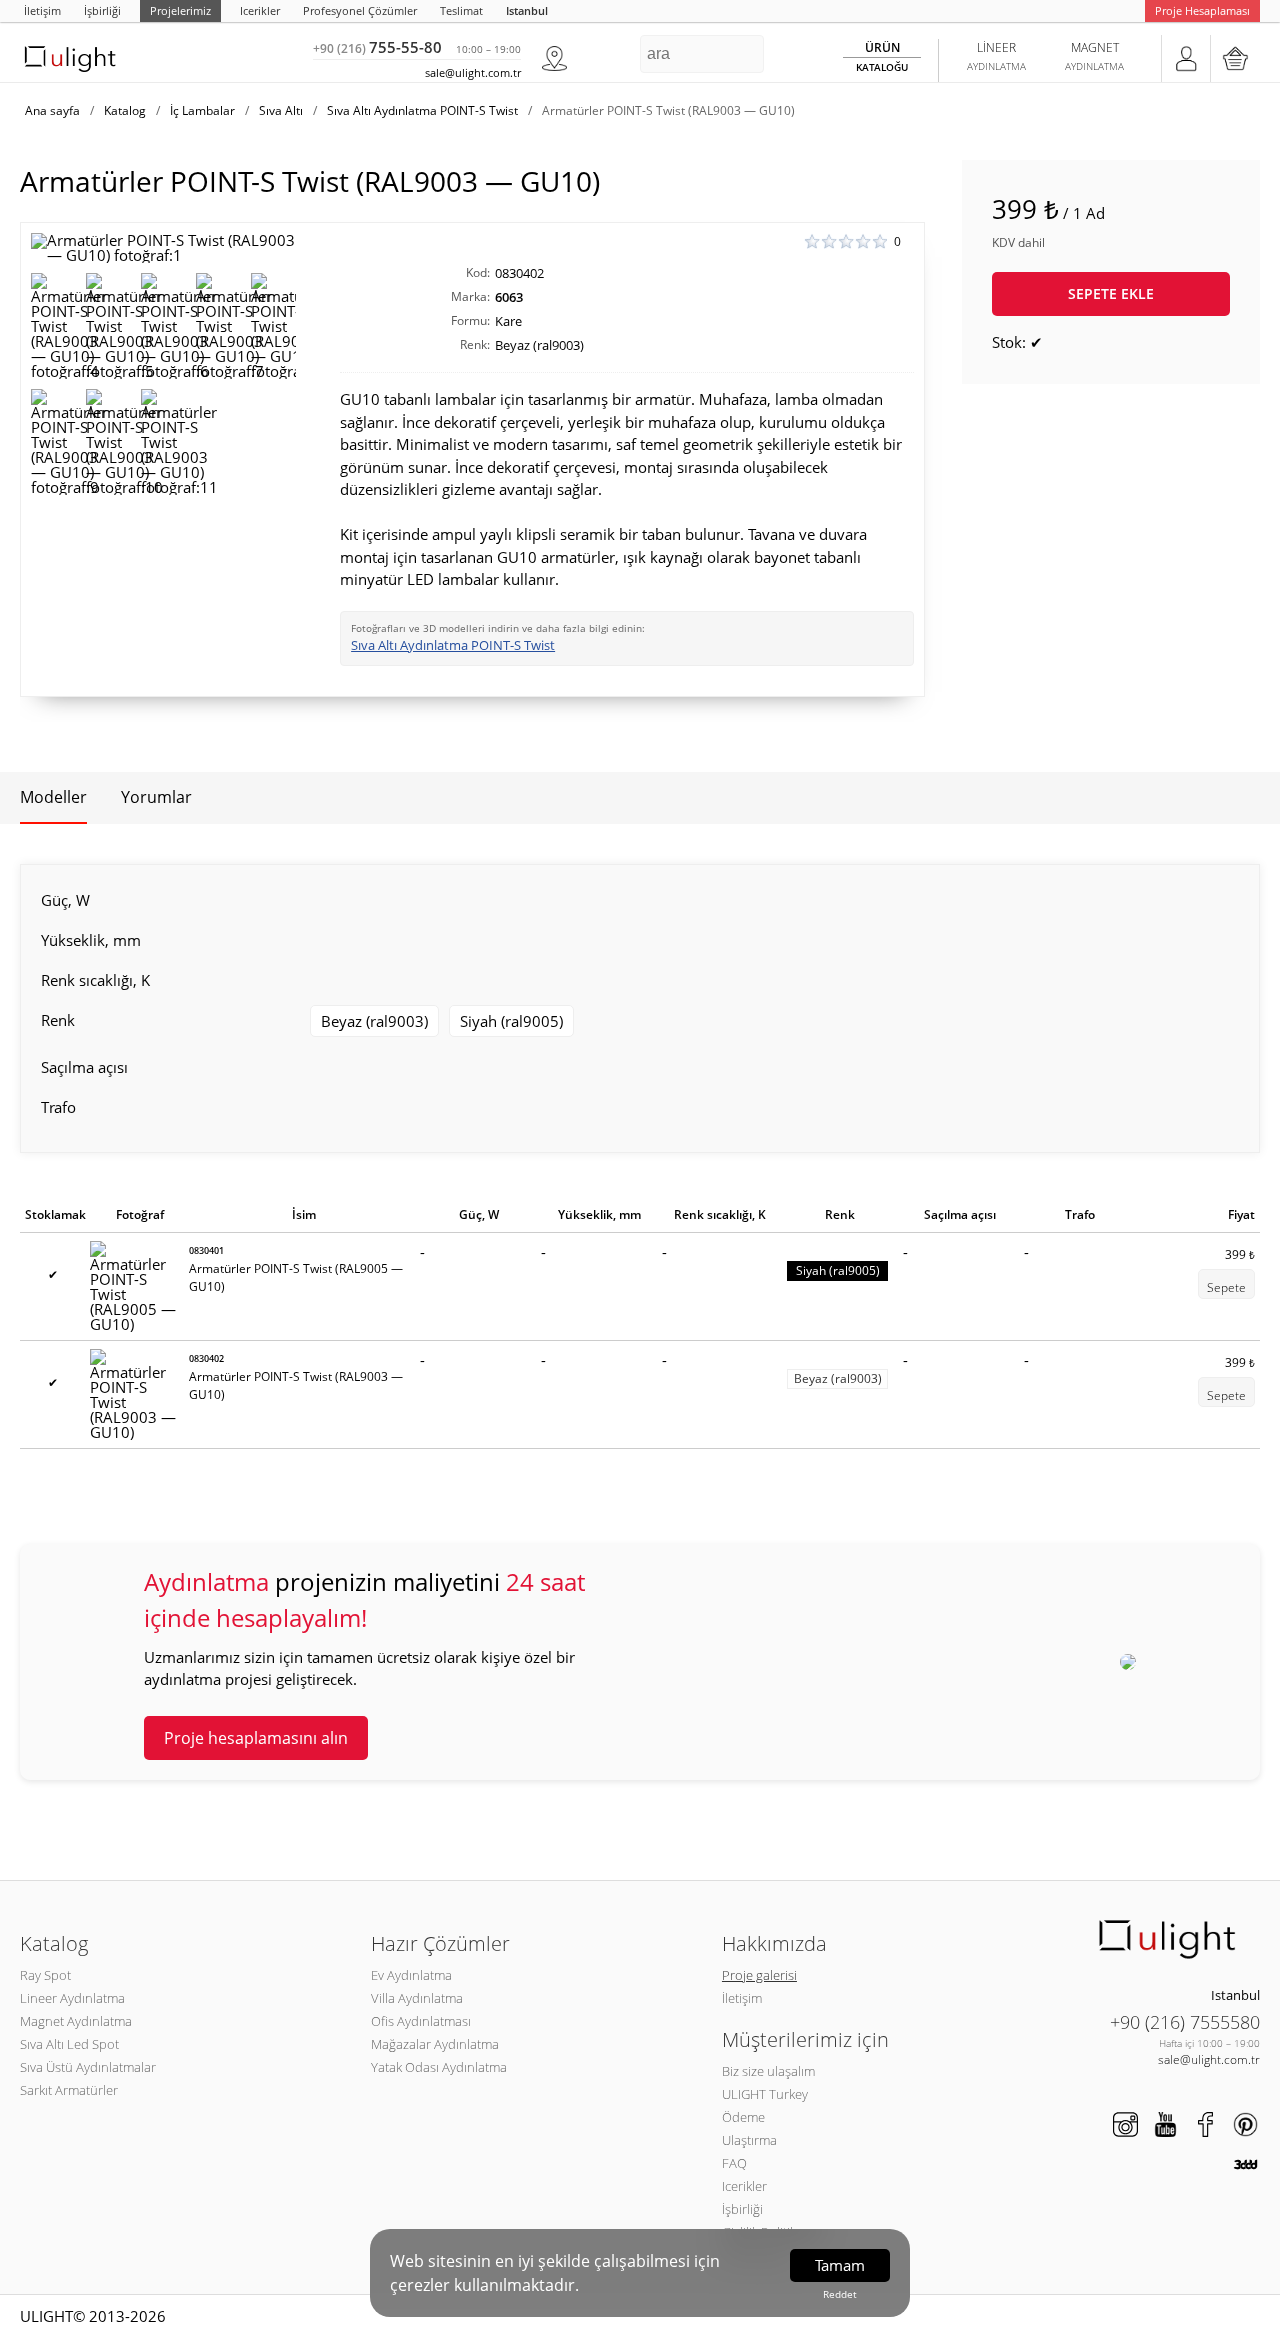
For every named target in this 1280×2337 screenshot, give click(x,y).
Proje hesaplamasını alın (256, 1738)
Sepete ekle (1111, 293)
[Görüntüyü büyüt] (163, 248)
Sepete (1226, 1287)
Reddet (840, 2294)
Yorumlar (156, 797)
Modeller (53, 797)
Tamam (840, 2265)
